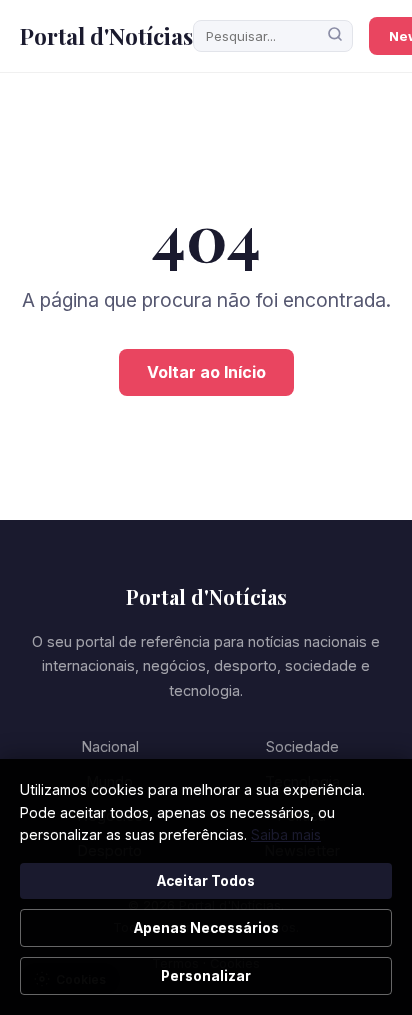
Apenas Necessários (206, 928)
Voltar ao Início (206, 372)
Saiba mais (286, 834)
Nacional (110, 746)
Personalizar (206, 976)
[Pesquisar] (335, 36)
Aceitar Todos (206, 881)
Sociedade (302, 746)
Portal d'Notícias (106, 36)
